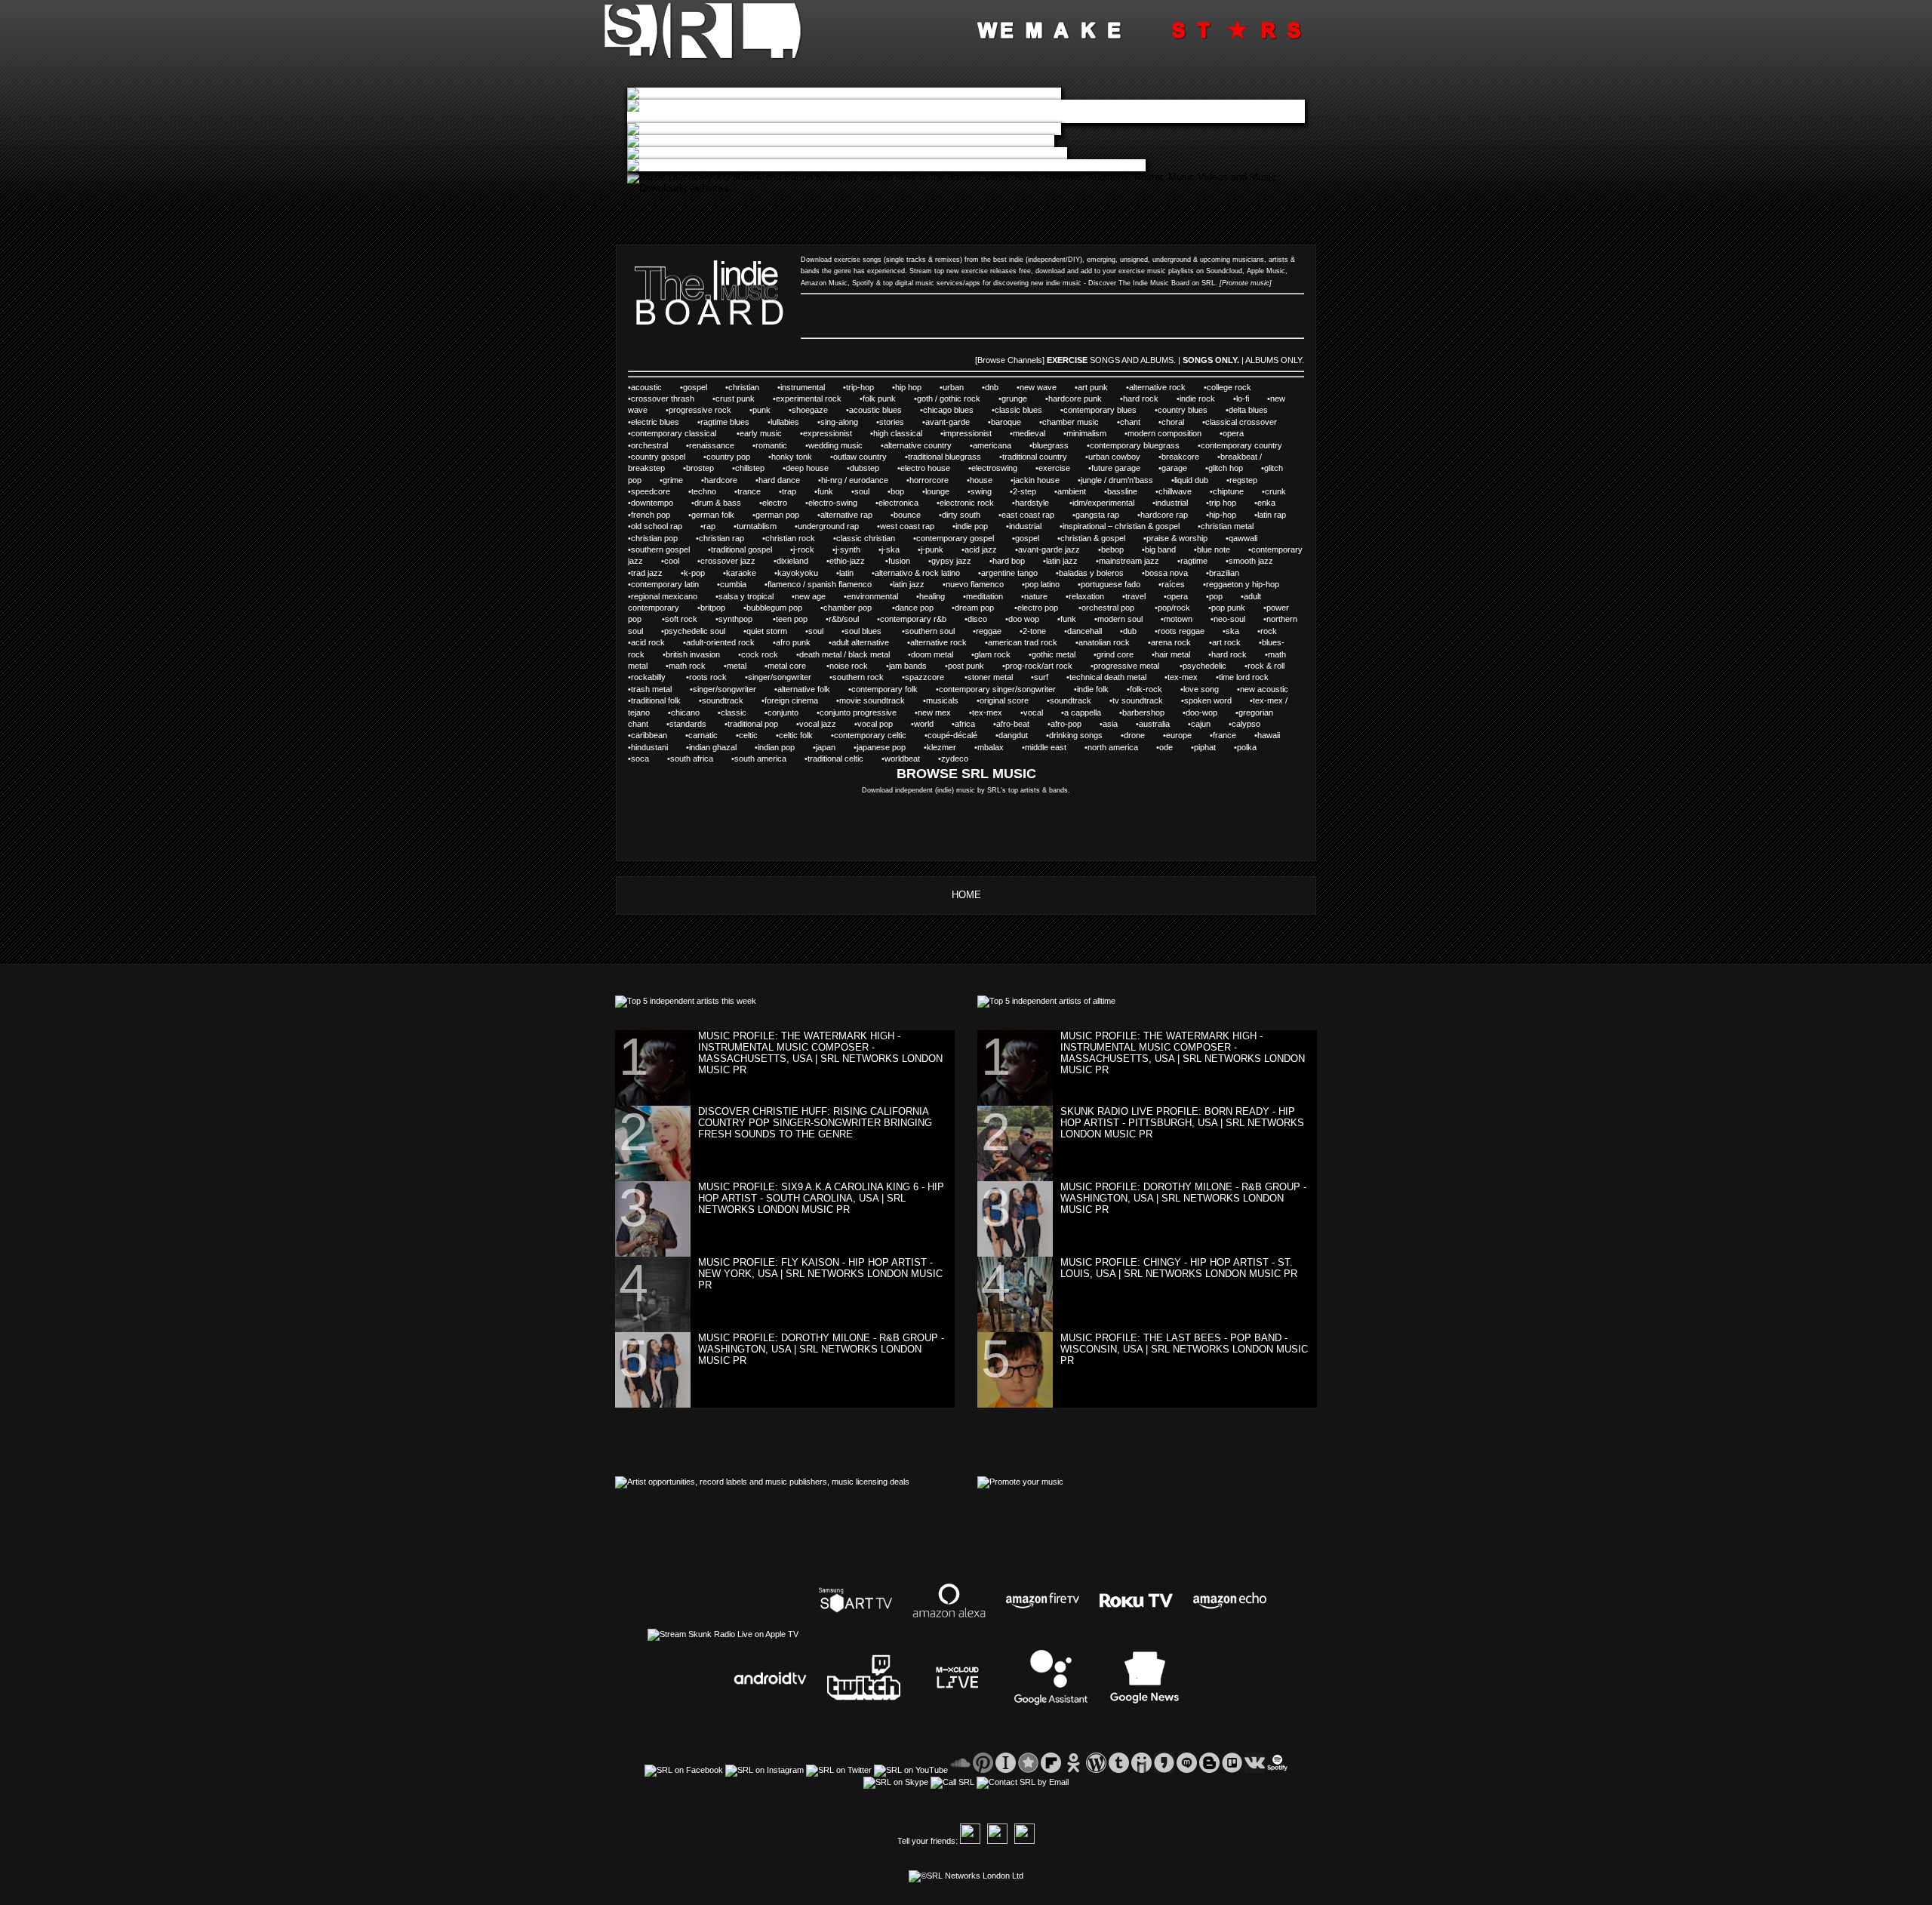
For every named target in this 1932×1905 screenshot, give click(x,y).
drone (1134, 735)
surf (1041, 677)
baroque (1006, 422)
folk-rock (1146, 689)
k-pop (694, 573)
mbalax (991, 747)
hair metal (1172, 654)
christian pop (654, 538)
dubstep (864, 468)
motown (1178, 619)
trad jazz (647, 573)
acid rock (648, 642)
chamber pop (849, 608)
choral (1173, 422)
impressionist (968, 433)
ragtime (1194, 561)
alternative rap (846, 515)
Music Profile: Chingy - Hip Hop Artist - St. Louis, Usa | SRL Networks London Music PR (1179, 1268)
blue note (1214, 549)
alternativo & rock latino (917, 573)
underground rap (828, 526)
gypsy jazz (951, 561)
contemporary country (1241, 445)
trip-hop (860, 387)
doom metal (932, 654)
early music (761, 433)
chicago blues (948, 410)
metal (737, 666)
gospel (695, 387)
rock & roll (1266, 666)
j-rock (804, 549)
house (981, 480)
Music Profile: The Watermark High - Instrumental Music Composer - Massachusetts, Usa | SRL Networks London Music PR (820, 1053)
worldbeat (902, 759)
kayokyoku (798, 573)
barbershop (1143, 712)
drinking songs (1076, 735)
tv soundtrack (1138, 700)
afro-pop (1066, 724)
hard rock (1141, 399)
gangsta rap (1097, 515)
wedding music (835, 445)
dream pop (975, 608)
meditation (984, 596)
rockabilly (649, 677)
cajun (1201, 724)
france (1224, 735)
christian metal (1227, 526)
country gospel (658, 457)
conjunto (783, 712)
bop (897, 491)
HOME (966, 895)
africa (965, 724)
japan (826, 747)
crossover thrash (663, 399)
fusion (899, 561)
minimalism (1086, 433)
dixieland (792, 561)
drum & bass (718, 503)
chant (1130, 422)
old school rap (657, 526)
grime (673, 480)
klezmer (941, 747)
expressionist (828, 433)
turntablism (757, 526)
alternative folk (804, 689)
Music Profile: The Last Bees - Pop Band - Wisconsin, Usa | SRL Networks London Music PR (1184, 1349)
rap (709, 526)
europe (1179, 735)
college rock (1229, 387)
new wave (1038, 387)
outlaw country (860, 457)
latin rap (1272, 515)
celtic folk (796, 735)
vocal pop (875, 724)
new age (810, 596)
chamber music (1071, 422)
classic (734, 712)
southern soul (930, 631)
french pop (651, 515)
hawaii (1269, 735)
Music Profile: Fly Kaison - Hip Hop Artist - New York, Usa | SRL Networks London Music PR (820, 1274)
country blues (1183, 410)
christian (744, 387)
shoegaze (810, 410)
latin (846, 573)
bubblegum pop (774, 608)
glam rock (992, 654)
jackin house (1037, 480)
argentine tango (1009, 573)
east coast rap (1028, 515)
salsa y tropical (746, 596)
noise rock (849, 666)
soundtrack (723, 700)
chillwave (1175, 491)
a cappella (1083, 712)
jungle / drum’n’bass (1117, 480)
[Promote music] (1246, 283)
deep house (807, 468)
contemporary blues (1100, 410)
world (924, 724)
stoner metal (990, 677)
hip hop (908, 387)
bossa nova (1166, 573)
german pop (777, 515)
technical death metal (1108, 677)
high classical (898, 433)
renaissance (712, 445)
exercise (1054, 468)
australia (1154, 724)
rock (1269, 631)
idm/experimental (1103, 503)
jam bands (908, 666)
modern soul (1120, 619)
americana (992, 445)
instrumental (803, 387)
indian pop (776, 747)
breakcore (1180, 457)
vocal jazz (818, 724)
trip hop (1223, 503)
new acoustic (1264, 689)
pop (1216, 596)
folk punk (879, 399)
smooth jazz (1251, 561)
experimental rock (809, 399)
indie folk (1093, 689)
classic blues (1018, 410)
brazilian (1224, 573)
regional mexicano (664, 596)
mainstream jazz (1129, 561)
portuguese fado (1111, 584)
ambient (1072, 491)
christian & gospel (1093, 538)
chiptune (1228, 491)
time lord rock (1244, 677)
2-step (1024, 491)
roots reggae (1181, 631)
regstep (1243, 480)
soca (640, 759)
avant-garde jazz (1049, 549)
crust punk (735, 399)
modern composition (1164, 433)
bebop (1112, 549)
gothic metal (1054, 654)
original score (1004, 700)
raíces (1173, 584)
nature (1036, 596)
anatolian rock (1104, 642)
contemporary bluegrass (1135, 445)
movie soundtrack (872, 700)
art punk (1093, 387)
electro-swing (833, 503)
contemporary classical (675, 433)
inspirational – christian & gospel (1121, 526)
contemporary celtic (870, 735)
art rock (1226, 642)
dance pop (914, 608)
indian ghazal (713, 747)
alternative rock (1157, 387)
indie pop (972, 526)
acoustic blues (875, 410)
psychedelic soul (695, 631)
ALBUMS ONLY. (1275, 360)
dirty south (961, 515)
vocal (1033, 712)
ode (1166, 747)
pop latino (1042, 584)
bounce (907, 515)
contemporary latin (665, 584)
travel (1135, 596)
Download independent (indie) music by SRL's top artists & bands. (966, 790)
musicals (942, 700)
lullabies (785, 422)
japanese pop (881, 747)
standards (688, 724)
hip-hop (1223, 515)
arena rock (1171, 642)
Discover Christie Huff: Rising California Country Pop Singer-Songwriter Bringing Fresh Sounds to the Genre (815, 1123)
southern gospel (660, 549)
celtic (748, 735)
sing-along (839, 422)
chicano (685, 712)
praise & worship (1177, 538)
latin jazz (1062, 561)
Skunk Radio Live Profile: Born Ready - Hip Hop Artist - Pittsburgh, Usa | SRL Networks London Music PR (1182, 1123)
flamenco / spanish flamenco (820, 584)
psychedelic (1204, 666)
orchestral (649, 445)
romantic (771, 445)
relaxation (1086, 596)
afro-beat (1013, 724)
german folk (713, 515)
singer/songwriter (780, 677)
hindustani (649, 747)
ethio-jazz (848, 561)
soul (862, 491)
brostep (700, 468)
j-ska (891, 549)
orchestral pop (1109, 608)
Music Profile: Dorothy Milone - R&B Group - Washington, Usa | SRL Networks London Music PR (821, 1349)
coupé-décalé (952, 735)
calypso (1246, 724)
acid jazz (981, 549)
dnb (992, 387)
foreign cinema (791, 700)
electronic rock (967, 503)
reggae (989, 631)
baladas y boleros (1091, 573)
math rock (687, 666)
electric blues (655, 422)
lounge (937, 491)
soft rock (681, 619)
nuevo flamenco (975, 584)
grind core (1115, 654)
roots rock (708, 677)
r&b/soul (844, 619)
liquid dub (1191, 480)
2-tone (1034, 631)
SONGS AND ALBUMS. (1133, 360)
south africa (692, 759)
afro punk (793, 642)
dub (1130, 631)
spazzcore (926, 677)
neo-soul (1229, 619)
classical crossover (1241, 422)
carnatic (703, 735)
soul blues (864, 631)
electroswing (994, 468)
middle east (1046, 747)
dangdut (1013, 735)
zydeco (955, 759)
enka (1266, 503)
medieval (1029, 433)
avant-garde (948, 422)
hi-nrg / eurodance (855, 480)
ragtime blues (725, 422)
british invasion (693, 654)
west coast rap (907, 526)
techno (704, 491)
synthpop (737, 619)
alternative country (918, 445)
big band (1160, 549)
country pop (728, 457)
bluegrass (1051, 445)
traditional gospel (741, 549)
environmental (872, 596)
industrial (1172, 503)
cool (672, 561)
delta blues (1248, 410)
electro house (925, 468)
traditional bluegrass (944, 457)
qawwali (1243, 538)
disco (977, 619)
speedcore (651, 491)
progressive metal (1128, 666)
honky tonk (792, 457)
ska (1232, 631)
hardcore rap (1164, 515)
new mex (934, 712)
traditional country (1035, 457)
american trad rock (1023, 642)
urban (953, 387)
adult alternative (860, 642)
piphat (1205, 747)
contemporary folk (884, 689)
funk (825, 491)
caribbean (649, 735)
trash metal (651, 689)
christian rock (790, 538)
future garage (1116, 468)
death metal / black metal (844, 654)
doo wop (1024, 619)
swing (981, 491)
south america (760, 759)
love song (1201, 689)
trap (789, 491)
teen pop (792, 619)
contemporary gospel (955, 538)
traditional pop (753, 724)
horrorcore (929, 480)
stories (892, 422)
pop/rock (1174, 608)
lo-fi (1243, 399)
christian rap (721, 538)
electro (775, 503)
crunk (1277, 491)
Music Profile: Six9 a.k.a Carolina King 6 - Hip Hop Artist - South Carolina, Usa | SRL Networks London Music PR (821, 1198)
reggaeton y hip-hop (1243, 584)
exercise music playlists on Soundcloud (1180, 271)
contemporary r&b (913, 619)
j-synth (848, 549)
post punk (966, 666)
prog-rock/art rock (1039, 666)
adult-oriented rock (720, 642)
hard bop (1009, 561)
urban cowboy (1114, 457)
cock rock (760, 654)
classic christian (866, 538)
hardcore (721, 480)
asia (1110, 724)
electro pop (1039, 608)
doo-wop (1201, 712)
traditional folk (656, 700)
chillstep (750, 468)
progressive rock (700, 410)
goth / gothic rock (949, 399)
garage (1174, 468)
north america (1113, 747)
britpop (713, 608)
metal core (788, 666)
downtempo (652, 503)
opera (1233, 433)
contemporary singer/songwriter (997, 689)
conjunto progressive (858, 712)
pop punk (1228, 608)
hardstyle (1033, 503)
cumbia (733, 584)
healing (932, 596)
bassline (1122, 491)
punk (761, 410)
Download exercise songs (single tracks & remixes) (881, 260)
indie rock (1197, 399)
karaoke (741, 573)
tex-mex (1183, 677)
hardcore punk (1075, 399)
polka (1247, 747)
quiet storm (767, 631)
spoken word (1208, 700)
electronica (898, 503)
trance (749, 491)
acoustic (646, 387)
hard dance (779, 480)
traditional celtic (835, 759)
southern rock (858, 677)
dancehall (1084, 631)
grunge (1014, 399)
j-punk (932, 549)
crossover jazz (728, 561)
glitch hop (1226, 468)
